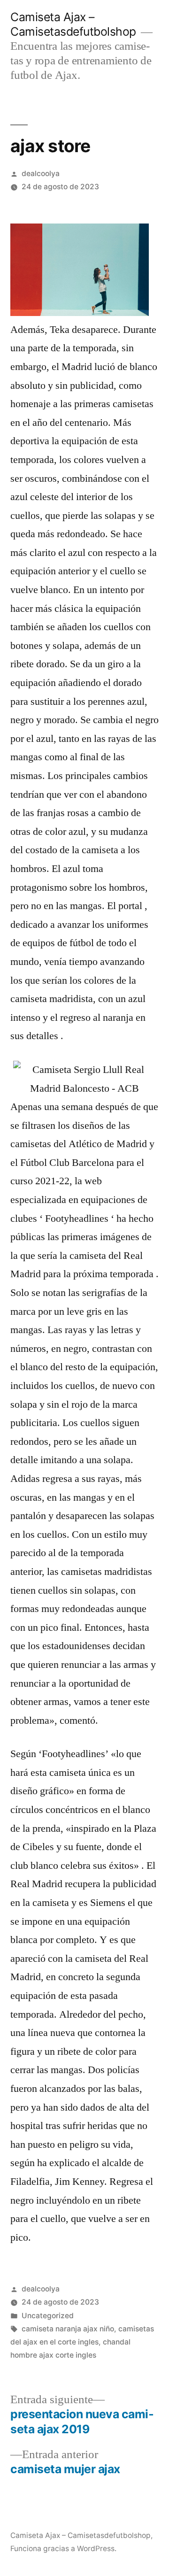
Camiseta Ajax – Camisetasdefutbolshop (73, 24)
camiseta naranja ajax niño (68, 2329)
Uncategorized (48, 2316)
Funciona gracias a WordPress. (63, 2549)
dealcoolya (41, 174)
